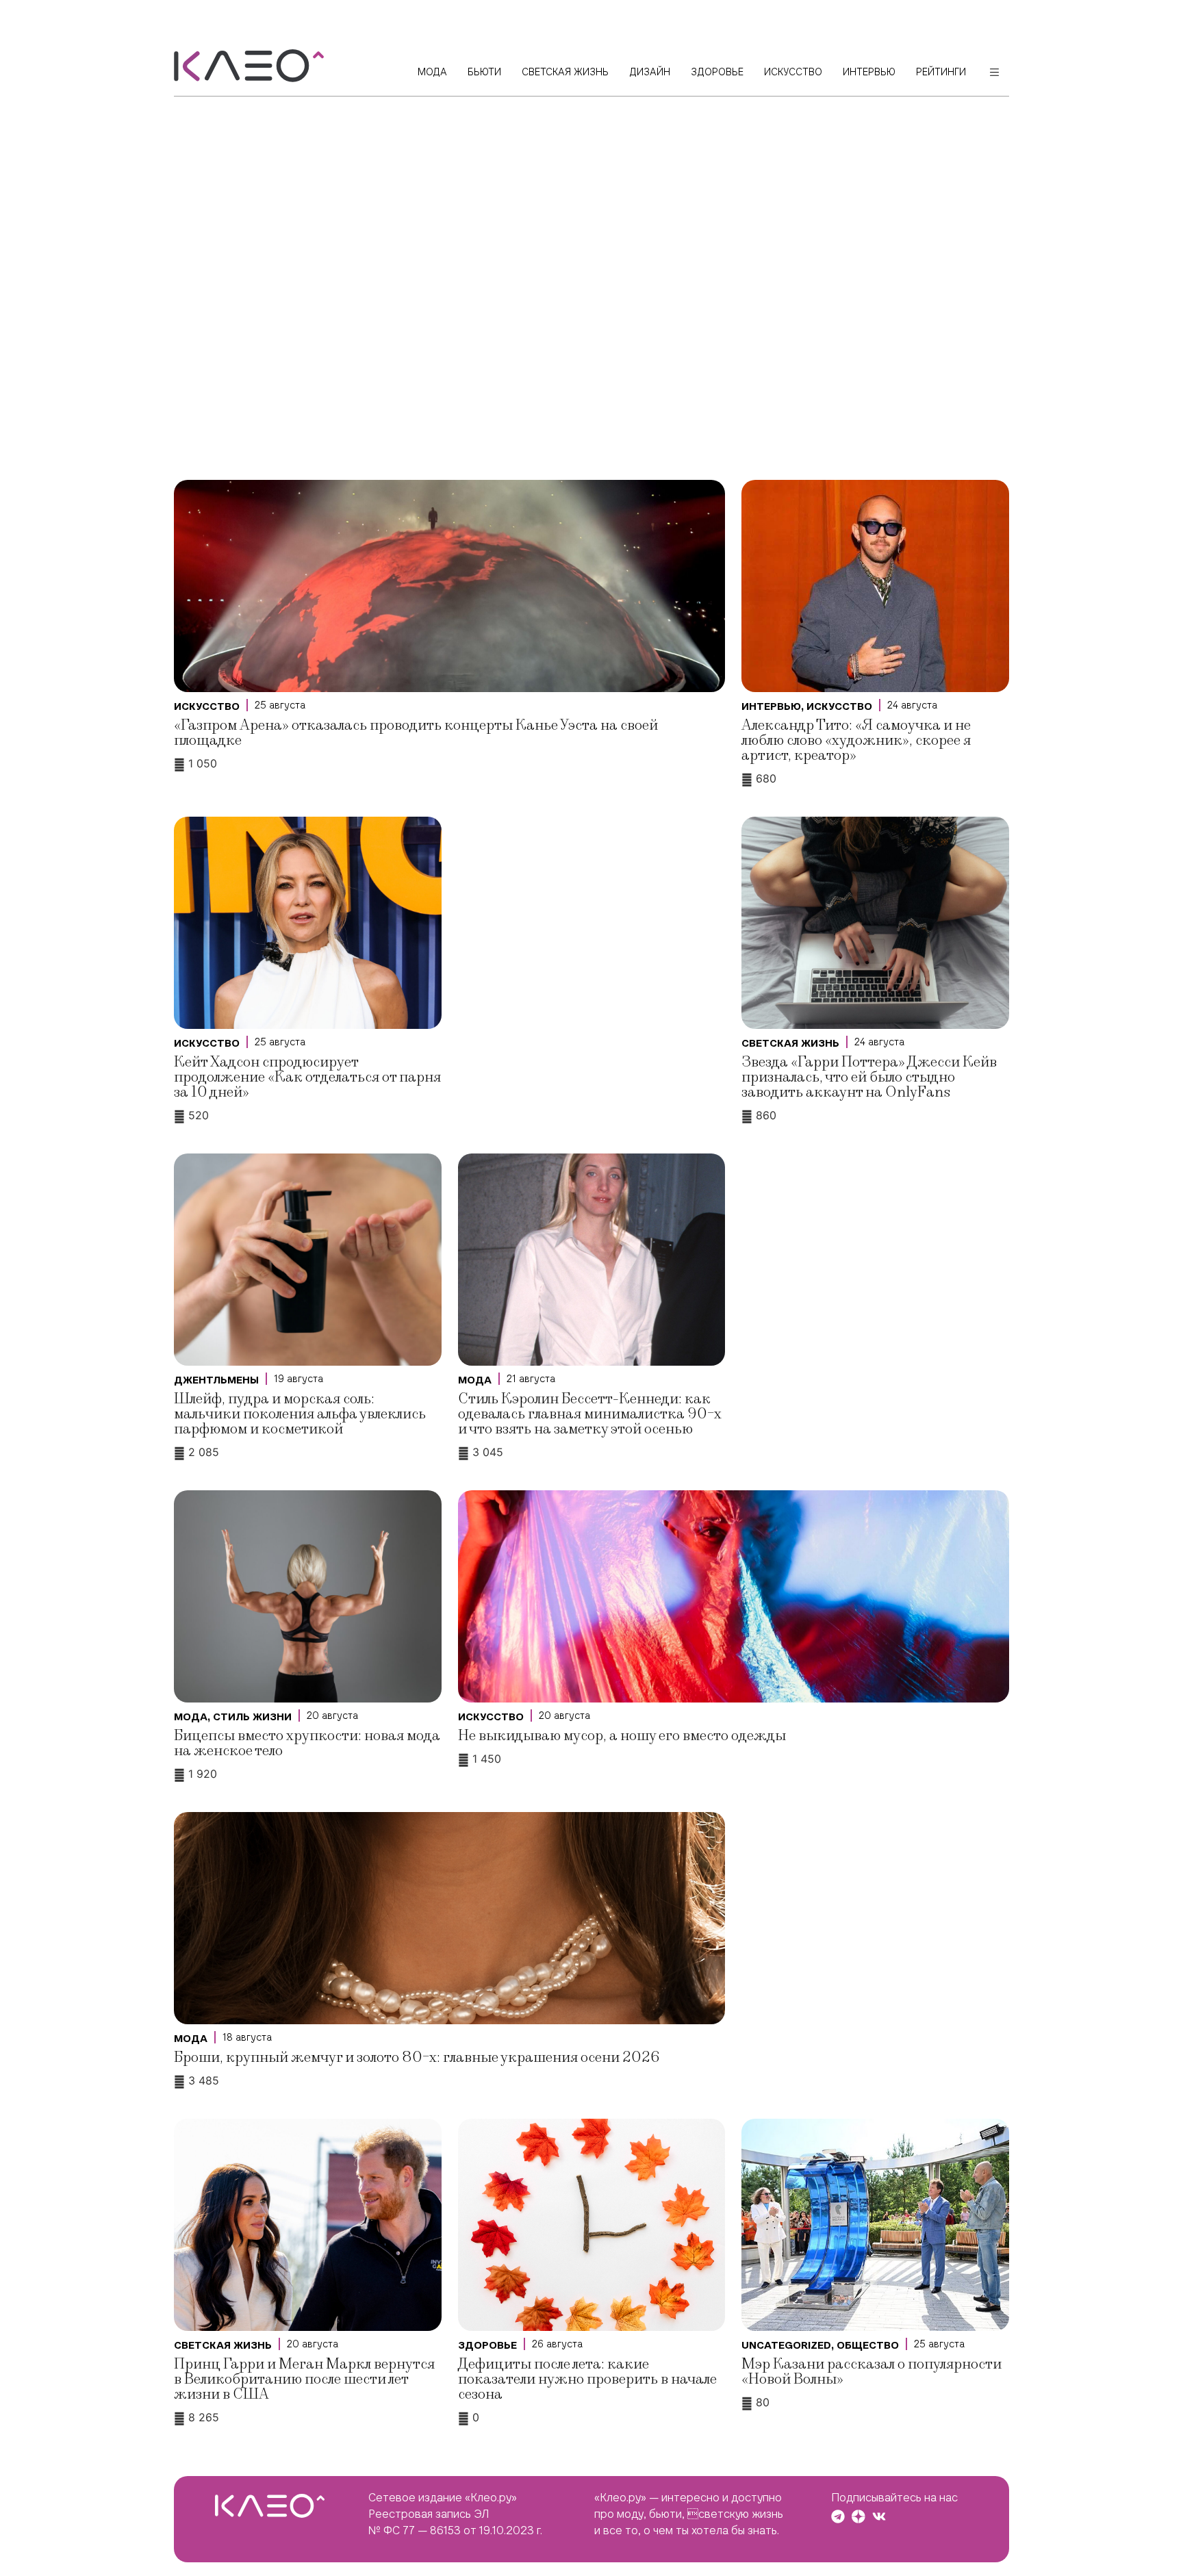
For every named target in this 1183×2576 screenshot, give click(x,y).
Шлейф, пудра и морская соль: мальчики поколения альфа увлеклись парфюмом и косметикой (300, 1414)
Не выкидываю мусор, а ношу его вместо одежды (622, 1736)
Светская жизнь (790, 1043)
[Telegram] (838, 2516)
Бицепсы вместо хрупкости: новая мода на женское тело (307, 1743)
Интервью (771, 706)
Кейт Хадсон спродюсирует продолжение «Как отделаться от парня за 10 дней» (307, 1077)
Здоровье (487, 2345)
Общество (868, 2345)
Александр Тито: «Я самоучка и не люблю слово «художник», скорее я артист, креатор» (856, 740)
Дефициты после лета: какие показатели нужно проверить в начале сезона (587, 2379)
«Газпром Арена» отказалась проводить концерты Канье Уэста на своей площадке (416, 733)
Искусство (207, 706)
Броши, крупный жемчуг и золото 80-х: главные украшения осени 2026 (417, 2057)
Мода (475, 1380)
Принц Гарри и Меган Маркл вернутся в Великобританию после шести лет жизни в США (304, 2379)
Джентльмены (216, 1380)
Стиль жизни (252, 1717)
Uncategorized (786, 2345)
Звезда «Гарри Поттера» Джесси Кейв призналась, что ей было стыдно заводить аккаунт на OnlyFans (869, 1077)
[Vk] (879, 2516)
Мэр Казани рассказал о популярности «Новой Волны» (872, 2372)
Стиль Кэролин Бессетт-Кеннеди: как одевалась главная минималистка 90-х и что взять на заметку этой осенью (590, 1414)
